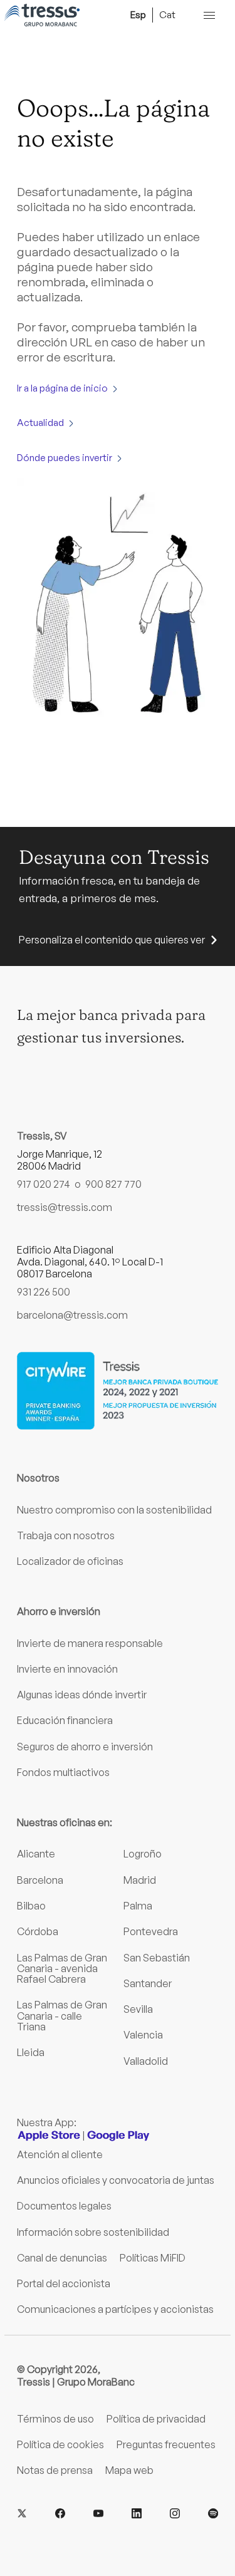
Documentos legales (64, 2206)
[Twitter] (22, 2514)
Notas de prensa (55, 2470)
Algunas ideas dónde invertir (82, 1695)
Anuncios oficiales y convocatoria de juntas (116, 2180)
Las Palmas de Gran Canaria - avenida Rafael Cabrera (62, 1969)
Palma (138, 1906)
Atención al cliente (60, 2154)
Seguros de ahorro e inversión (85, 1747)
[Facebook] (60, 2514)
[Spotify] (213, 2514)
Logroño (143, 1854)
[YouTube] (98, 2514)
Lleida (31, 2052)
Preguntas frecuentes (166, 2444)
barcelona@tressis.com (72, 1315)
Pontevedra (151, 1931)
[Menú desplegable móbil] (209, 15)
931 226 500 (44, 1292)
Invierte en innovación (67, 1669)
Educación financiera (65, 1720)
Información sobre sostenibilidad (93, 2232)
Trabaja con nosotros (66, 1535)
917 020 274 (44, 1184)
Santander (148, 1983)
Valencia (143, 2035)
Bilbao (31, 1906)
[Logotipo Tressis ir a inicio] (42, 15)
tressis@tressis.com (65, 1207)
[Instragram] (175, 2514)
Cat (167, 14)
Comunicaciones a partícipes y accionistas (115, 2309)
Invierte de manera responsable (90, 1643)
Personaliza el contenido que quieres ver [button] (112, 940)
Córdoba (38, 1931)
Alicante (36, 1854)
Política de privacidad (156, 2419)
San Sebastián (157, 1958)
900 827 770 (113, 1184)
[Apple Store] (49, 2136)
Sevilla (138, 2009)
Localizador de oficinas (70, 1561)
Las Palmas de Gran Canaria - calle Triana (62, 2016)
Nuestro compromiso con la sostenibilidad (114, 1510)
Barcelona (40, 1880)
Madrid (140, 1880)
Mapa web (129, 2470)
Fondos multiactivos (63, 1772)
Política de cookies (60, 2444)
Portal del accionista (64, 2283)
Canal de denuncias (62, 2258)
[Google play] (118, 2136)
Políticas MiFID (153, 2258)
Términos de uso (55, 2419)
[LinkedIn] (137, 2514)
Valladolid (146, 2061)
